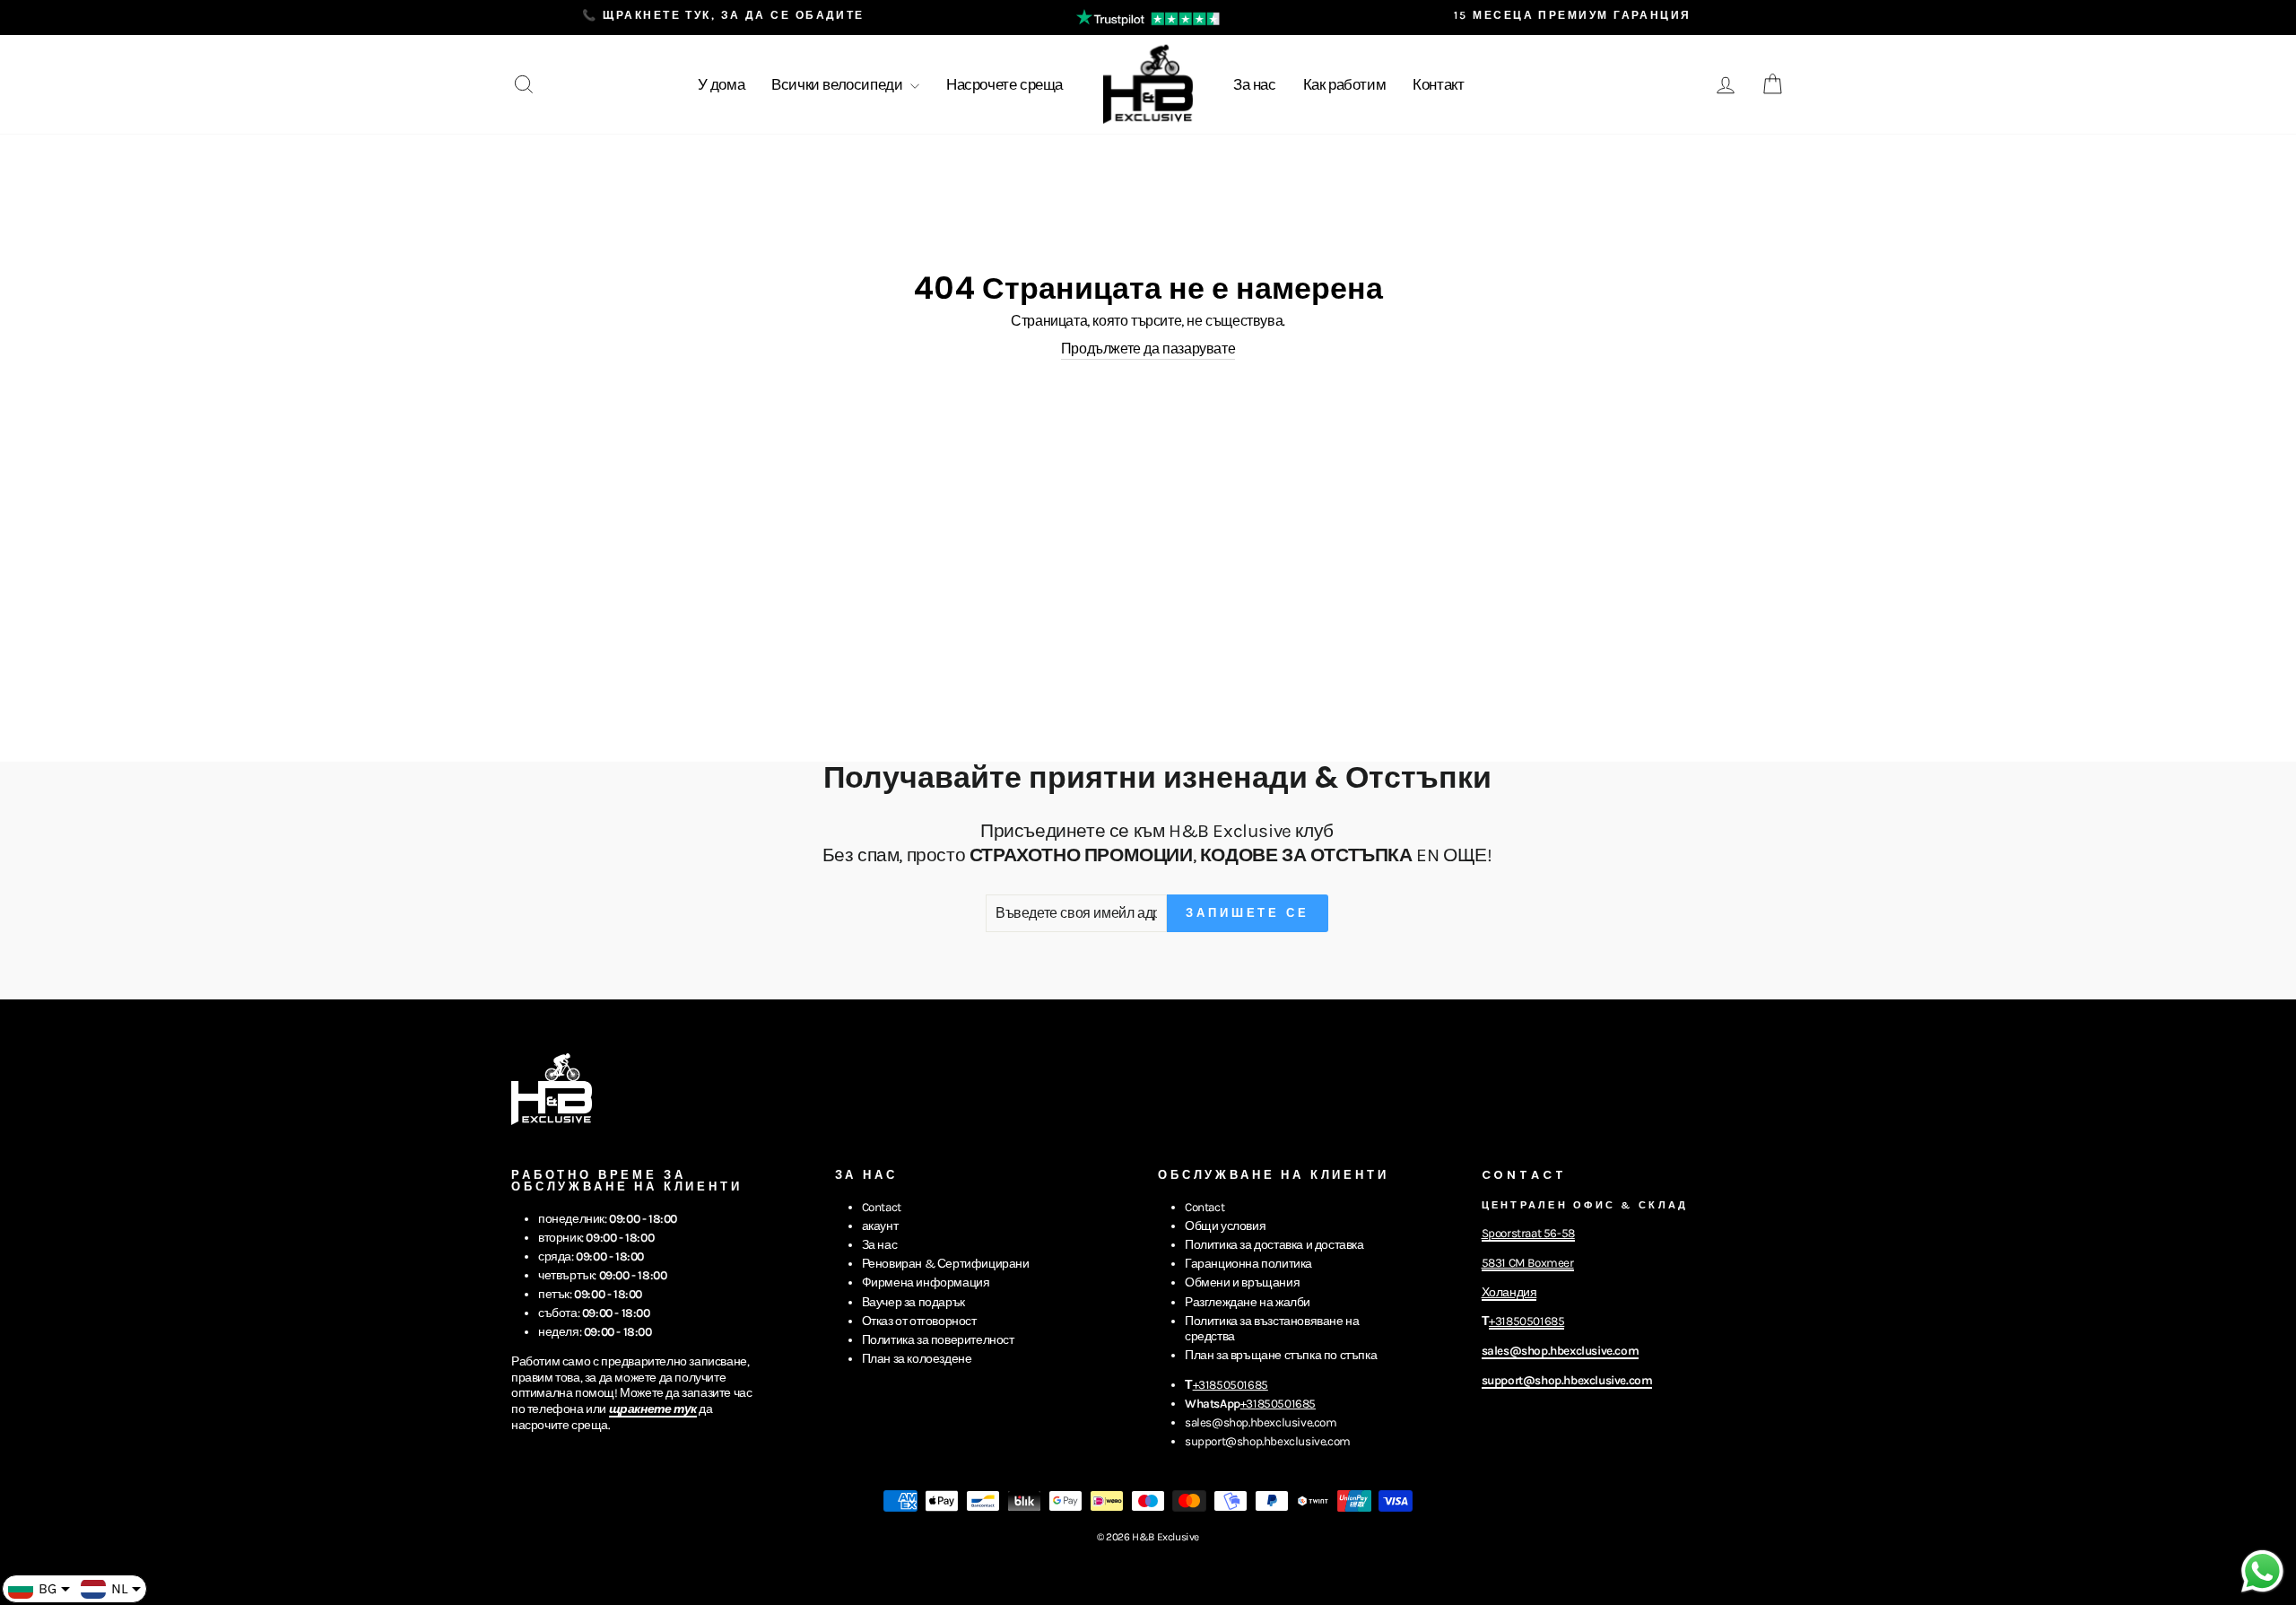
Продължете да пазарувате (1148, 349)
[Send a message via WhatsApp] (2262, 1571)
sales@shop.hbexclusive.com (1261, 1422)
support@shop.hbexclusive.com (1268, 1441)
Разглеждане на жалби (1248, 1302)
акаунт (880, 1226)
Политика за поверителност (938, 1340)
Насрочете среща (1004, 84)
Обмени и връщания (1242, 1282)
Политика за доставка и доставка (1274, 1245)
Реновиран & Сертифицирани (946, 1264)
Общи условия (1225, 1226)
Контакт (1438, 84)
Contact (882, 1207)
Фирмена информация (926, 1282)
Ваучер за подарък (913, 1302)
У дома (722, 84)
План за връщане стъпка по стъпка (1281, 1355)
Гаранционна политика (1248, 1264)
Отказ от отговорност (919, 1321)
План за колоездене (917, 1359)
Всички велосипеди (839, 84)
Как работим (1345, 84)
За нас (1255, 84)
